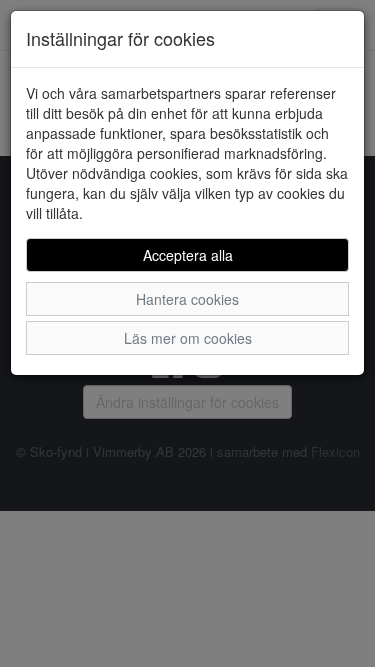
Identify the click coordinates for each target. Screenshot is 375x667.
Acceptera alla (188, 255)
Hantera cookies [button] (187, 299)
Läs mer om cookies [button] (188, 338)
